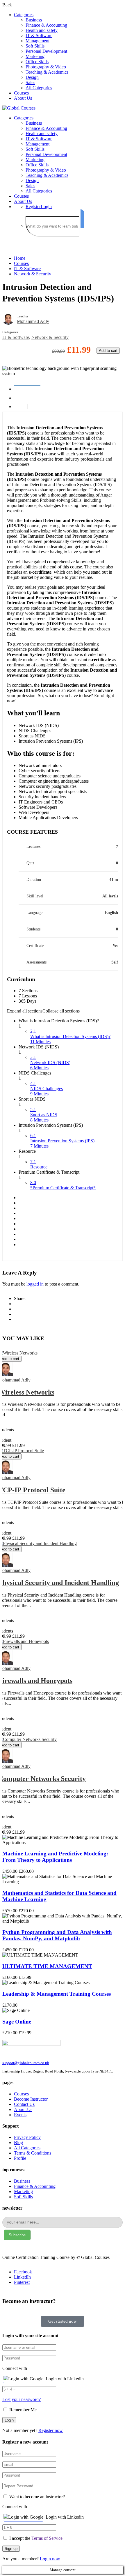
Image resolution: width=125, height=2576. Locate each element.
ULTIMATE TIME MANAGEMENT (47, 1966)
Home (20, 258)
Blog (18, 2143)
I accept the (36, 2538)
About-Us (23, 2109)
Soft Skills (35, 46)
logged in (35, 1284)
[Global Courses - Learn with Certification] (19, 108)
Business (34, 20)
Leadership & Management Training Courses (57, 1994)
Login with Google (26, 2379)
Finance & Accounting (46, 25)
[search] (82, 219)
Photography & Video (46, 67)
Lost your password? (22, 2399)
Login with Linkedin (65, 2379)
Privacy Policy (27, 2137)
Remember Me (22, 2410)
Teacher (23, 316)
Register (33, 207)
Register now (51, 2430)
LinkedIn (22, 2277)
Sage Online (17, 2022)
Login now (50, 2559)
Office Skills (37, 62)
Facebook (23, 2272)
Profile (20, 2158)
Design (32, 77)
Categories (24, 15)
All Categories (39, 88)
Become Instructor (31, 2099)
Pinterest (22, 2282)
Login (46, 207)
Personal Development (46, 51)
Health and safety (42, 30)
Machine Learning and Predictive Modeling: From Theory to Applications (55, 1857)
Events (20, 2115)
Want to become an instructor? (36, 2497)
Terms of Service (47, 2538)
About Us (23, 98)
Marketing (35, 56)
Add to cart (108, 351)
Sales (30, 82)
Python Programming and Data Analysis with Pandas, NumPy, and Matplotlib (57, 1935)
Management (37, 41)
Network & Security (33, 274)
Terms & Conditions (33, 2153)
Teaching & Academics (47, 72)
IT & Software (39, 36)
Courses (21, 93)
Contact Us (24, 2104)
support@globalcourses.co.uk (26, 2063)
